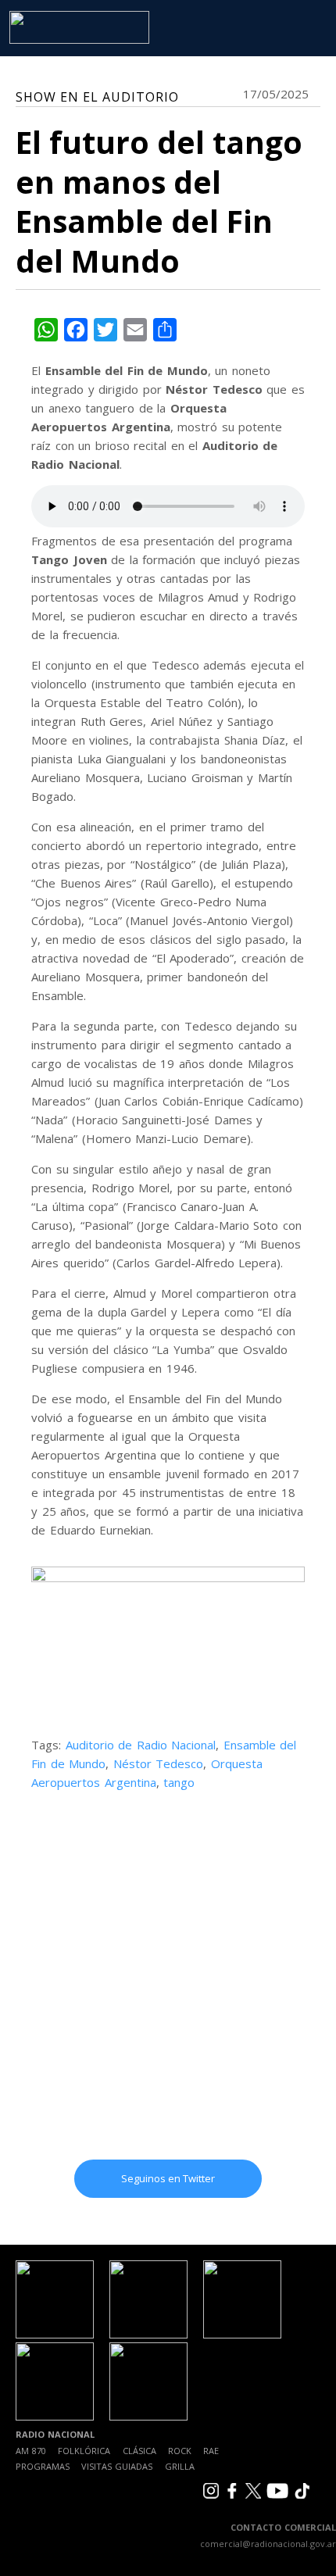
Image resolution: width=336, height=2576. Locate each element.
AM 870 (31, 2451)
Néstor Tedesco (159, 1763)
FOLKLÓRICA (84, 2451)
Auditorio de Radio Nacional (141, 1745)
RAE (211, 2451)
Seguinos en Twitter (168, 2178)
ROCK (180, 2451)
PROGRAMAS (43, 2466)
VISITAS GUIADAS (117, 2466)
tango (179, 1782)
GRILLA (180, 2466)
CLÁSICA (139, 2451)
